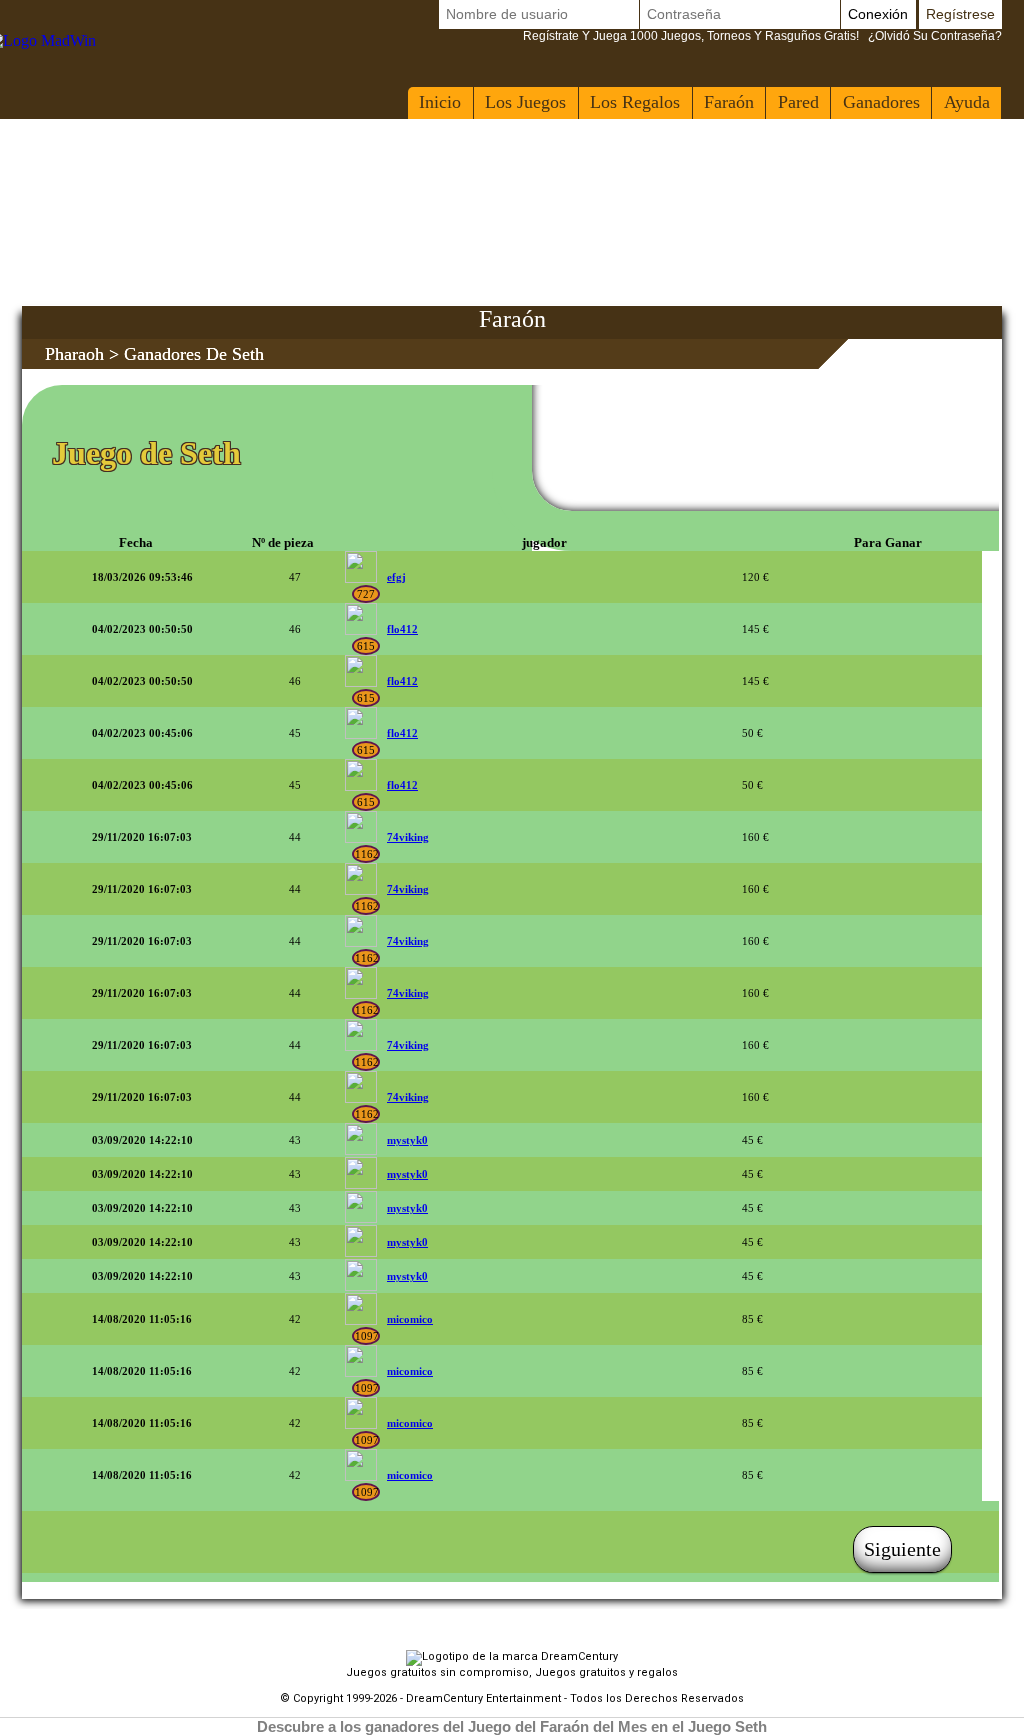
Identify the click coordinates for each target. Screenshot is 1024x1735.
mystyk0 (407, 1140)
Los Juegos (525, 102)
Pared (798, 102)
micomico (410, 1319)
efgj (396, 577)
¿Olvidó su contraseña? (762, 36)
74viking (408, 837)
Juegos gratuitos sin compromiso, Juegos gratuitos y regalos (512, 1672)
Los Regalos (635, 102)
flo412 (402, 629)
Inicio (440, 102)
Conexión (878, 14)
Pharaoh (74, 354)
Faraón (729, 102)
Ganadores (881, 102)
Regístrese (960, 14)
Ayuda (967, 102)
